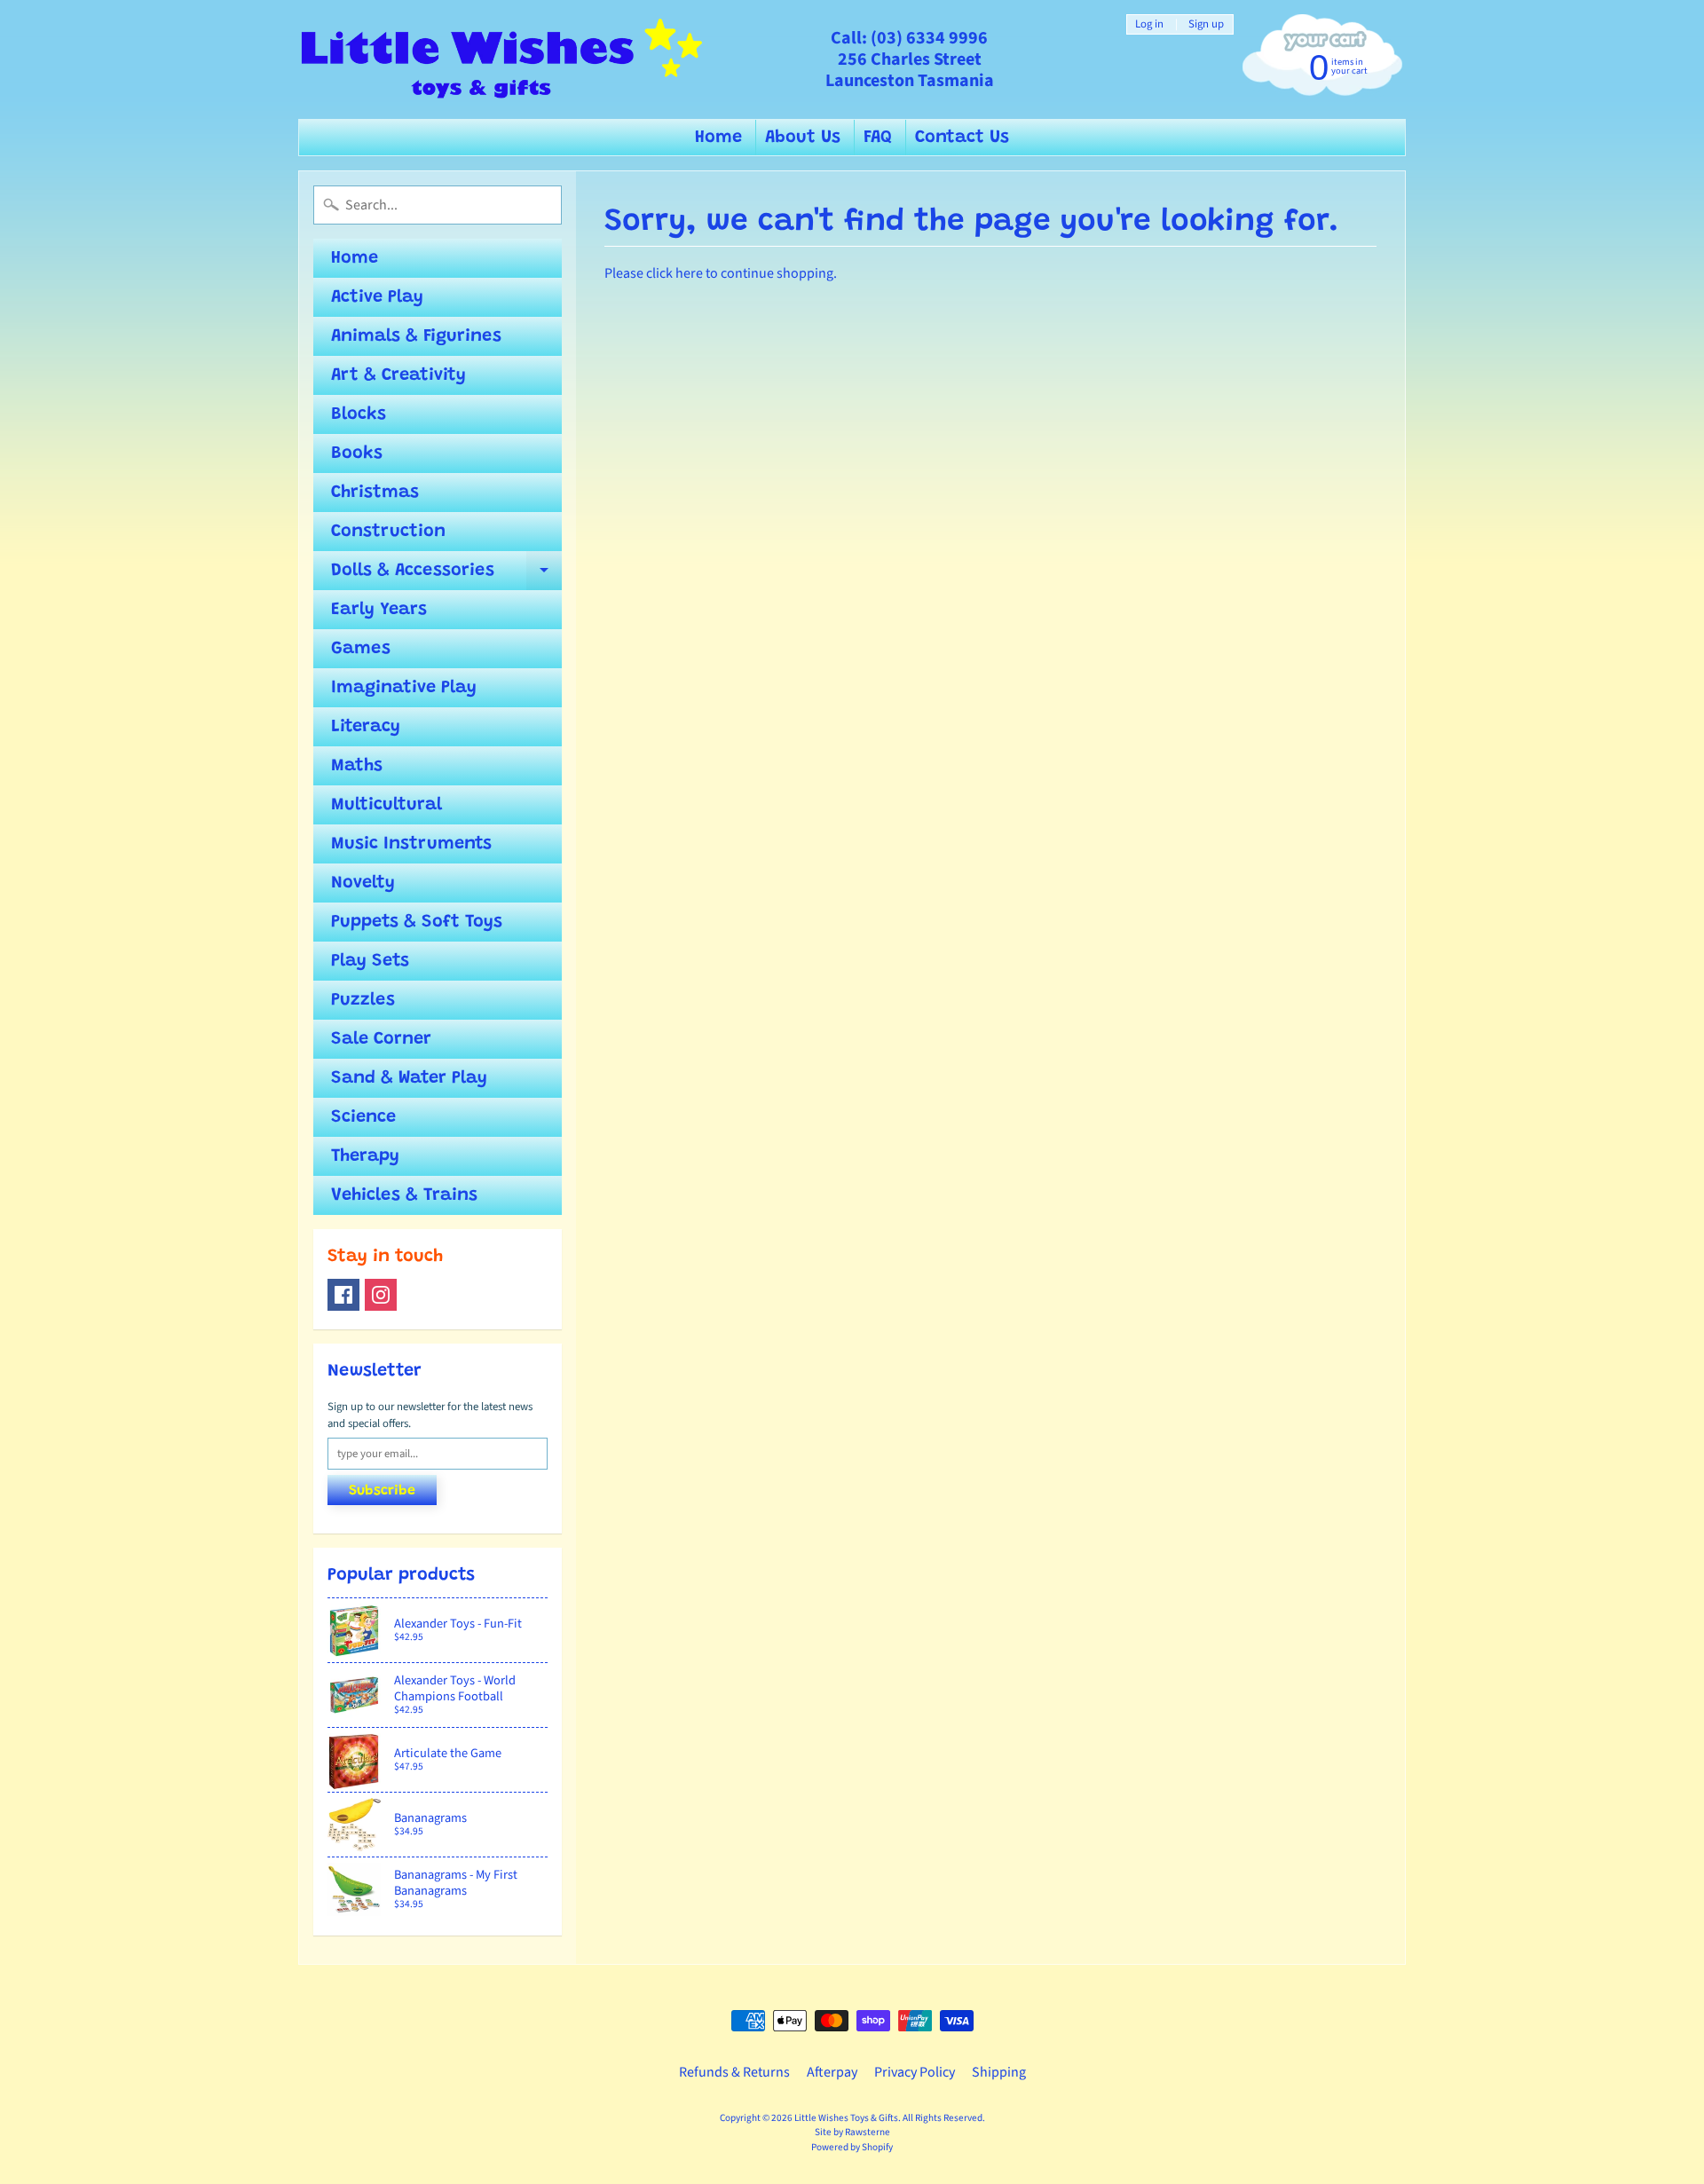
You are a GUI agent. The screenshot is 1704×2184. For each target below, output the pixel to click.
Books (357, 453)
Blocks (359, 414)
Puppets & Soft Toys (417, 922)
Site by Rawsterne (852, 2132)
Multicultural (387, 805)
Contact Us (962, 138)
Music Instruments (411, 844)
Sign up (1206, 24)
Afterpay (832, 2072)
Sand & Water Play (409, 1078)
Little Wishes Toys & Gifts (846, 2118)
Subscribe (382, 1491)
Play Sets (370, 961)
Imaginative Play (404, 688)
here (689, 273)
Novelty (363, 883)
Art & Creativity (398, 375)
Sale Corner (381, 1039)
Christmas (375, 493)
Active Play (377, 297)
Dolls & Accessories (446, 576)
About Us (803, 138)
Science (363, 1117)
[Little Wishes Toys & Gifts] (502, 59)
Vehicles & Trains (404, 1195)
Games (361, 649)
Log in (1149, 24)
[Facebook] (343, 1295)
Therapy (365, 1156)
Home (718, 138)
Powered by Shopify (852, 2147)
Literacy (366, 727)
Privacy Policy (915, 2072)
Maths (357, 766)
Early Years (379, 610)
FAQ (878, 138)
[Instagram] (381, 1295)
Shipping (999, 2072)
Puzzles (363, 1000)
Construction (388, 532)
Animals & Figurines (416, 336)
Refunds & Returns (734, 2072)
